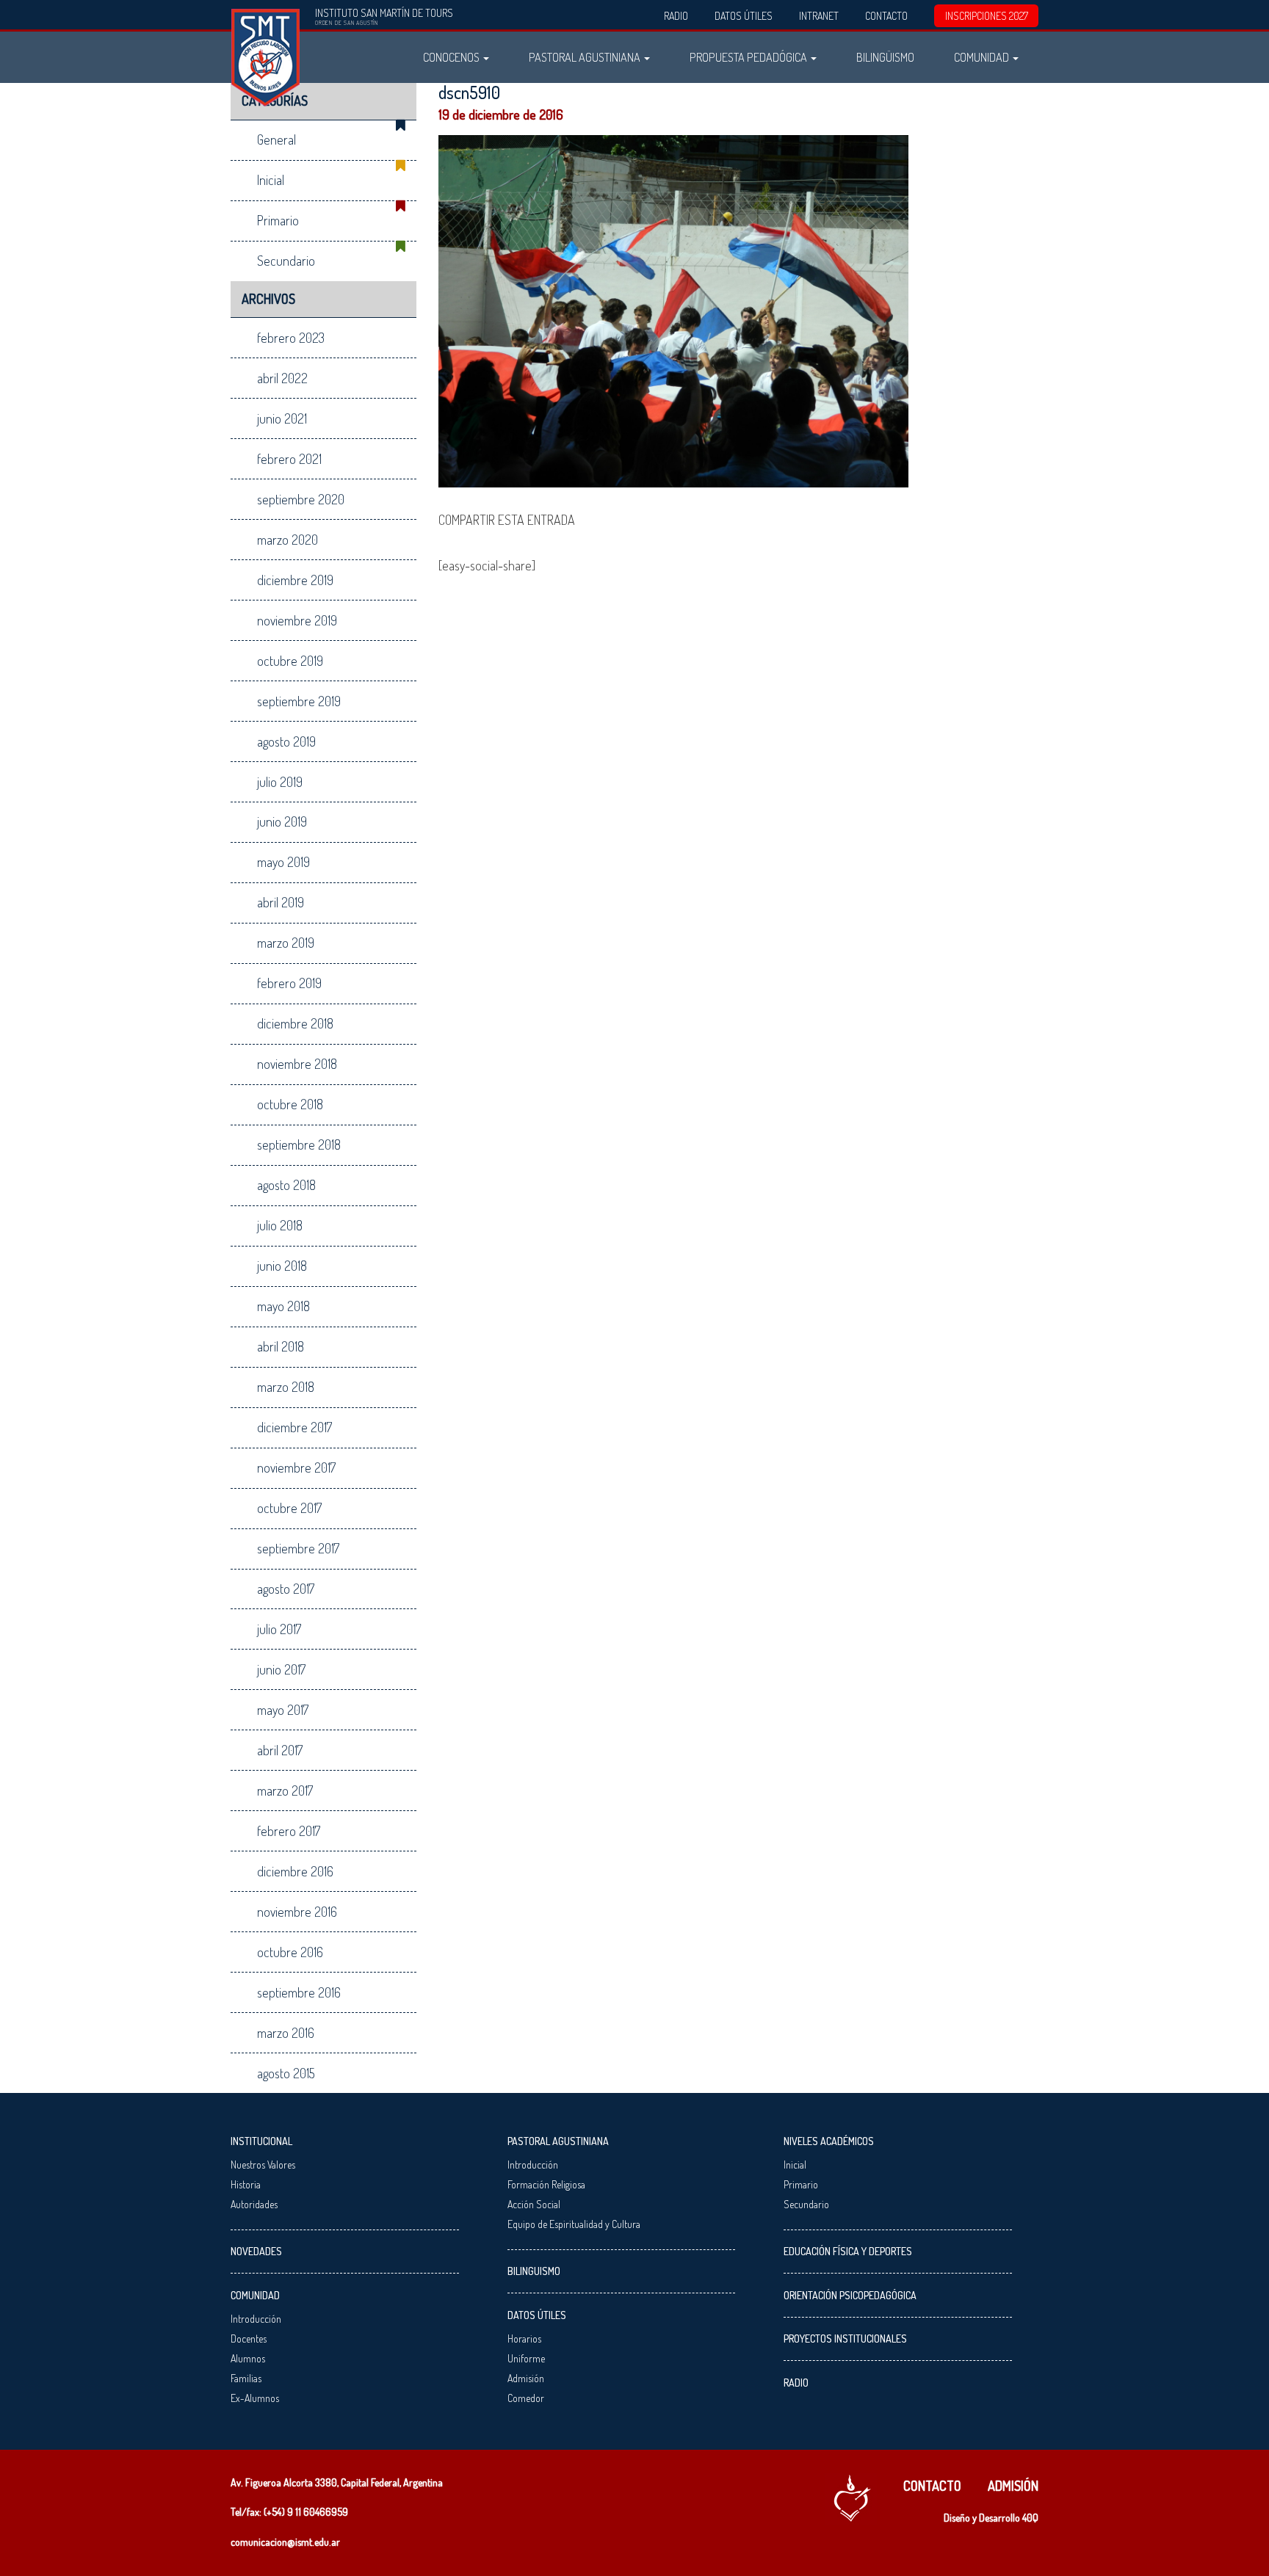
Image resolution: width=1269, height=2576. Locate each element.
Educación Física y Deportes (848, 2251)
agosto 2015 (286, 2073)
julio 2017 (279, 1629)
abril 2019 (281, 902)
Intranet (819, 16)
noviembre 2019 (297, 620)
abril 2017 (280, 1750)
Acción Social (534, 2204)
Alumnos (248, 2358)
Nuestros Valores (263, 2165)
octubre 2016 (290, 1952)
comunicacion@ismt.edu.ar (285, 2542)
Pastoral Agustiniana (586, 57)
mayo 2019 (283, 862)
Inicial (271, 180)
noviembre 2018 (297, 1064)
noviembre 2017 (296, 1467)
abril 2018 (281, 1346)
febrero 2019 (289, 983)
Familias (246, 2378)
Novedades (256, 2251)
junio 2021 (282, 418)
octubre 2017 (289, 1508)
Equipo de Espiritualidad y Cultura (574, 2224)
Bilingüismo (885, 57)
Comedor (526, 2398)
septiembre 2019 (299, 701)
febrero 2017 (289, 1831)
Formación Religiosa (546, 2184)
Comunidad (983, 57)
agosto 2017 (286, 1589)
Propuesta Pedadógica (749, 57)
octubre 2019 (290, 661)
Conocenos (452, 57)
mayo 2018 (283, 1306)
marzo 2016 (286, 2033)
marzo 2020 (288, 540)
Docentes (249, 2339)
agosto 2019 (286, 741)
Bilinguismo (534, 2271)
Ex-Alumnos (255, 2398)
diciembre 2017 (294, 1427)
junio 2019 (282, 821)
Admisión (526, 2378)
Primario (278, 220)
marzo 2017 (285, 1790)
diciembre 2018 (295, 1023)
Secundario (286, 261)
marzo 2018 (286, 1387)
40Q (1030, 2518)
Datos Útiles (744, 16)
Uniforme (526, 2358)
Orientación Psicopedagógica (850, 2295)
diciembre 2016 (295, 1871)
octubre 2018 (290, 1104)
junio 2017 (281, 1669)
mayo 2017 (283, 1710)
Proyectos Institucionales (845, 2339)
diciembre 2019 (295, 580)
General (276, 139)
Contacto (886, 16)
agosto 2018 (286, 1185)
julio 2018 (280, 1225)
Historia (246, 2184)
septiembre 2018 (299, 1144)
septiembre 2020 (301, 499)
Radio (676, 16)
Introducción (256, 2319)
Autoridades (254, 2204)
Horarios (524, 2339)
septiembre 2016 (299, 1992)
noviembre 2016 (297, 1912)
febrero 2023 (291, 338)
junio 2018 (282, 1266)
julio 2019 (280, 782)
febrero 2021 (289, 459)
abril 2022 (282, 378)
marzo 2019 (286, 943)
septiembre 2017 (298, 1548)
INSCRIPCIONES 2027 (987, 16)
